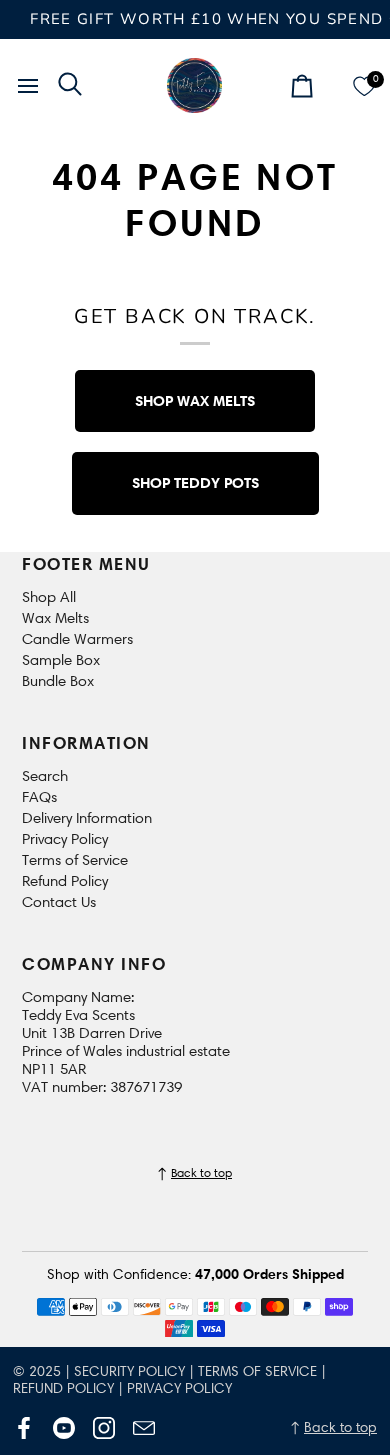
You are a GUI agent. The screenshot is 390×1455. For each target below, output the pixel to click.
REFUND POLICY (63, 1388)
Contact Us (59, 902)
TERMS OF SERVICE (257, 1371)
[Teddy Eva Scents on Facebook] (24, 1428)
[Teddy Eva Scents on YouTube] (64, 1428)
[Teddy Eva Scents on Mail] (144, 1428)
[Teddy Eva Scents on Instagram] (104, 1428)
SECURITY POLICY (129, 1371)
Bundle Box (58, 681)
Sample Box (61, 660)
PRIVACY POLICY (179, 1388)
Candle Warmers (77, 639)
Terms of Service (75, 860)
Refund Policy (65, 881)
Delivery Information (87, 818)
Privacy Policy (65, 839)
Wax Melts (55, 618)
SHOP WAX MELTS (195, 400)
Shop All (49, 597)
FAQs (39, 797)
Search (45, 776)
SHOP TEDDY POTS (195, 482)
